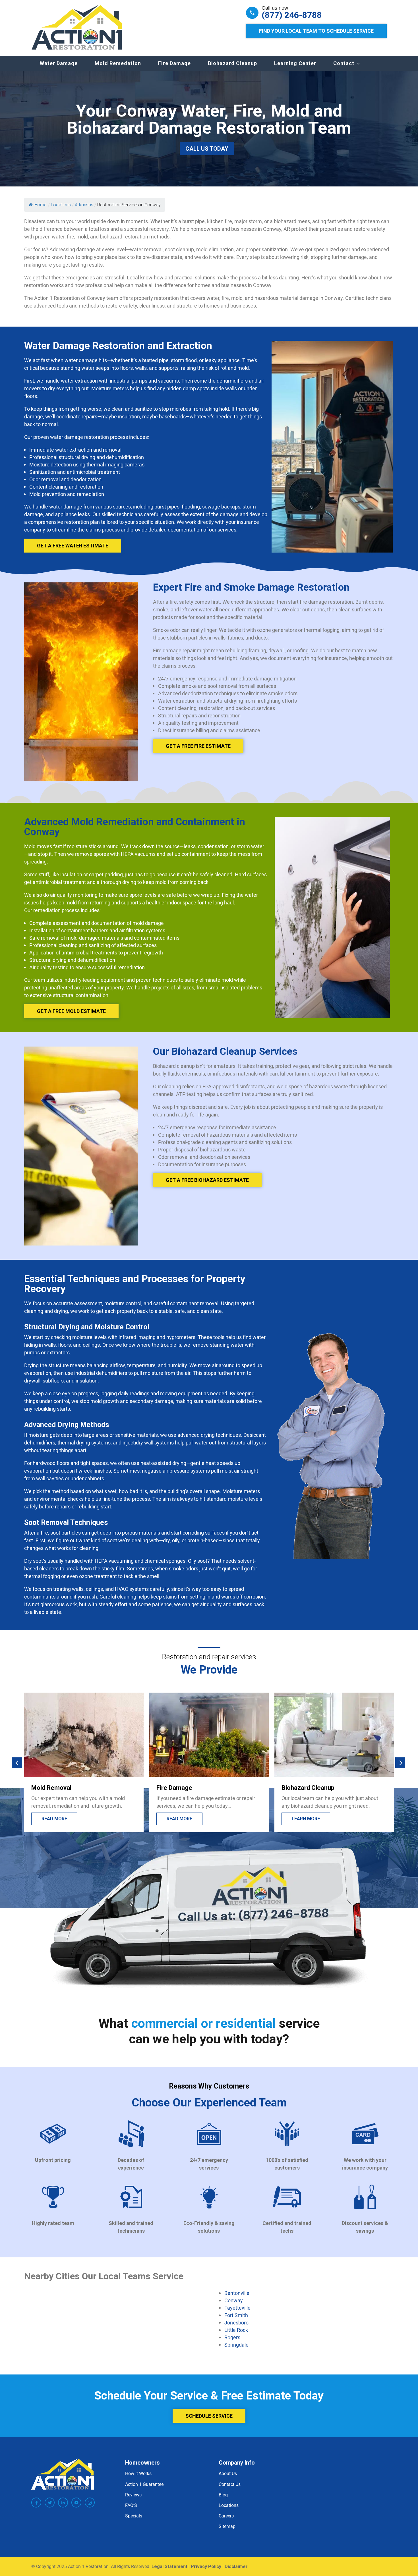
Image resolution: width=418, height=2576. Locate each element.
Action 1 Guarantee (144, 2484)
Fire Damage (174, 63)
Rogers (232, 2337)
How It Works (138, 2473)
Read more (54, 1819)
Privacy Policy (206, 2566)
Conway (234, 2300)
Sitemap (227, 2526)
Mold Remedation (118, 63)
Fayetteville (237, 2308)
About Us (228, 2473)
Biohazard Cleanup (232, 63)
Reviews (133, 2495)
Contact (344, 63)
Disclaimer (236, 2566)
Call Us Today (207, 149)
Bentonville (237, 2293)
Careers (226, 2516)
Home (41, 205)
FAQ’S (131, 2505)
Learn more (181, 1819)
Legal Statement (169, 2566)
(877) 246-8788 (292, 15)
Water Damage (59, 63)
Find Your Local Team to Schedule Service (316, 31)
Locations (229, 2505)
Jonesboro (236, 2322)
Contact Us (230, 2484)
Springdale (236, 2345)
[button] (17, 1762)
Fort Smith (236, 2315)
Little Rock (236, 2330)
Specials (134, 2516)
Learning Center (295, 63)
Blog (223, 2495)
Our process (307, 1819)
